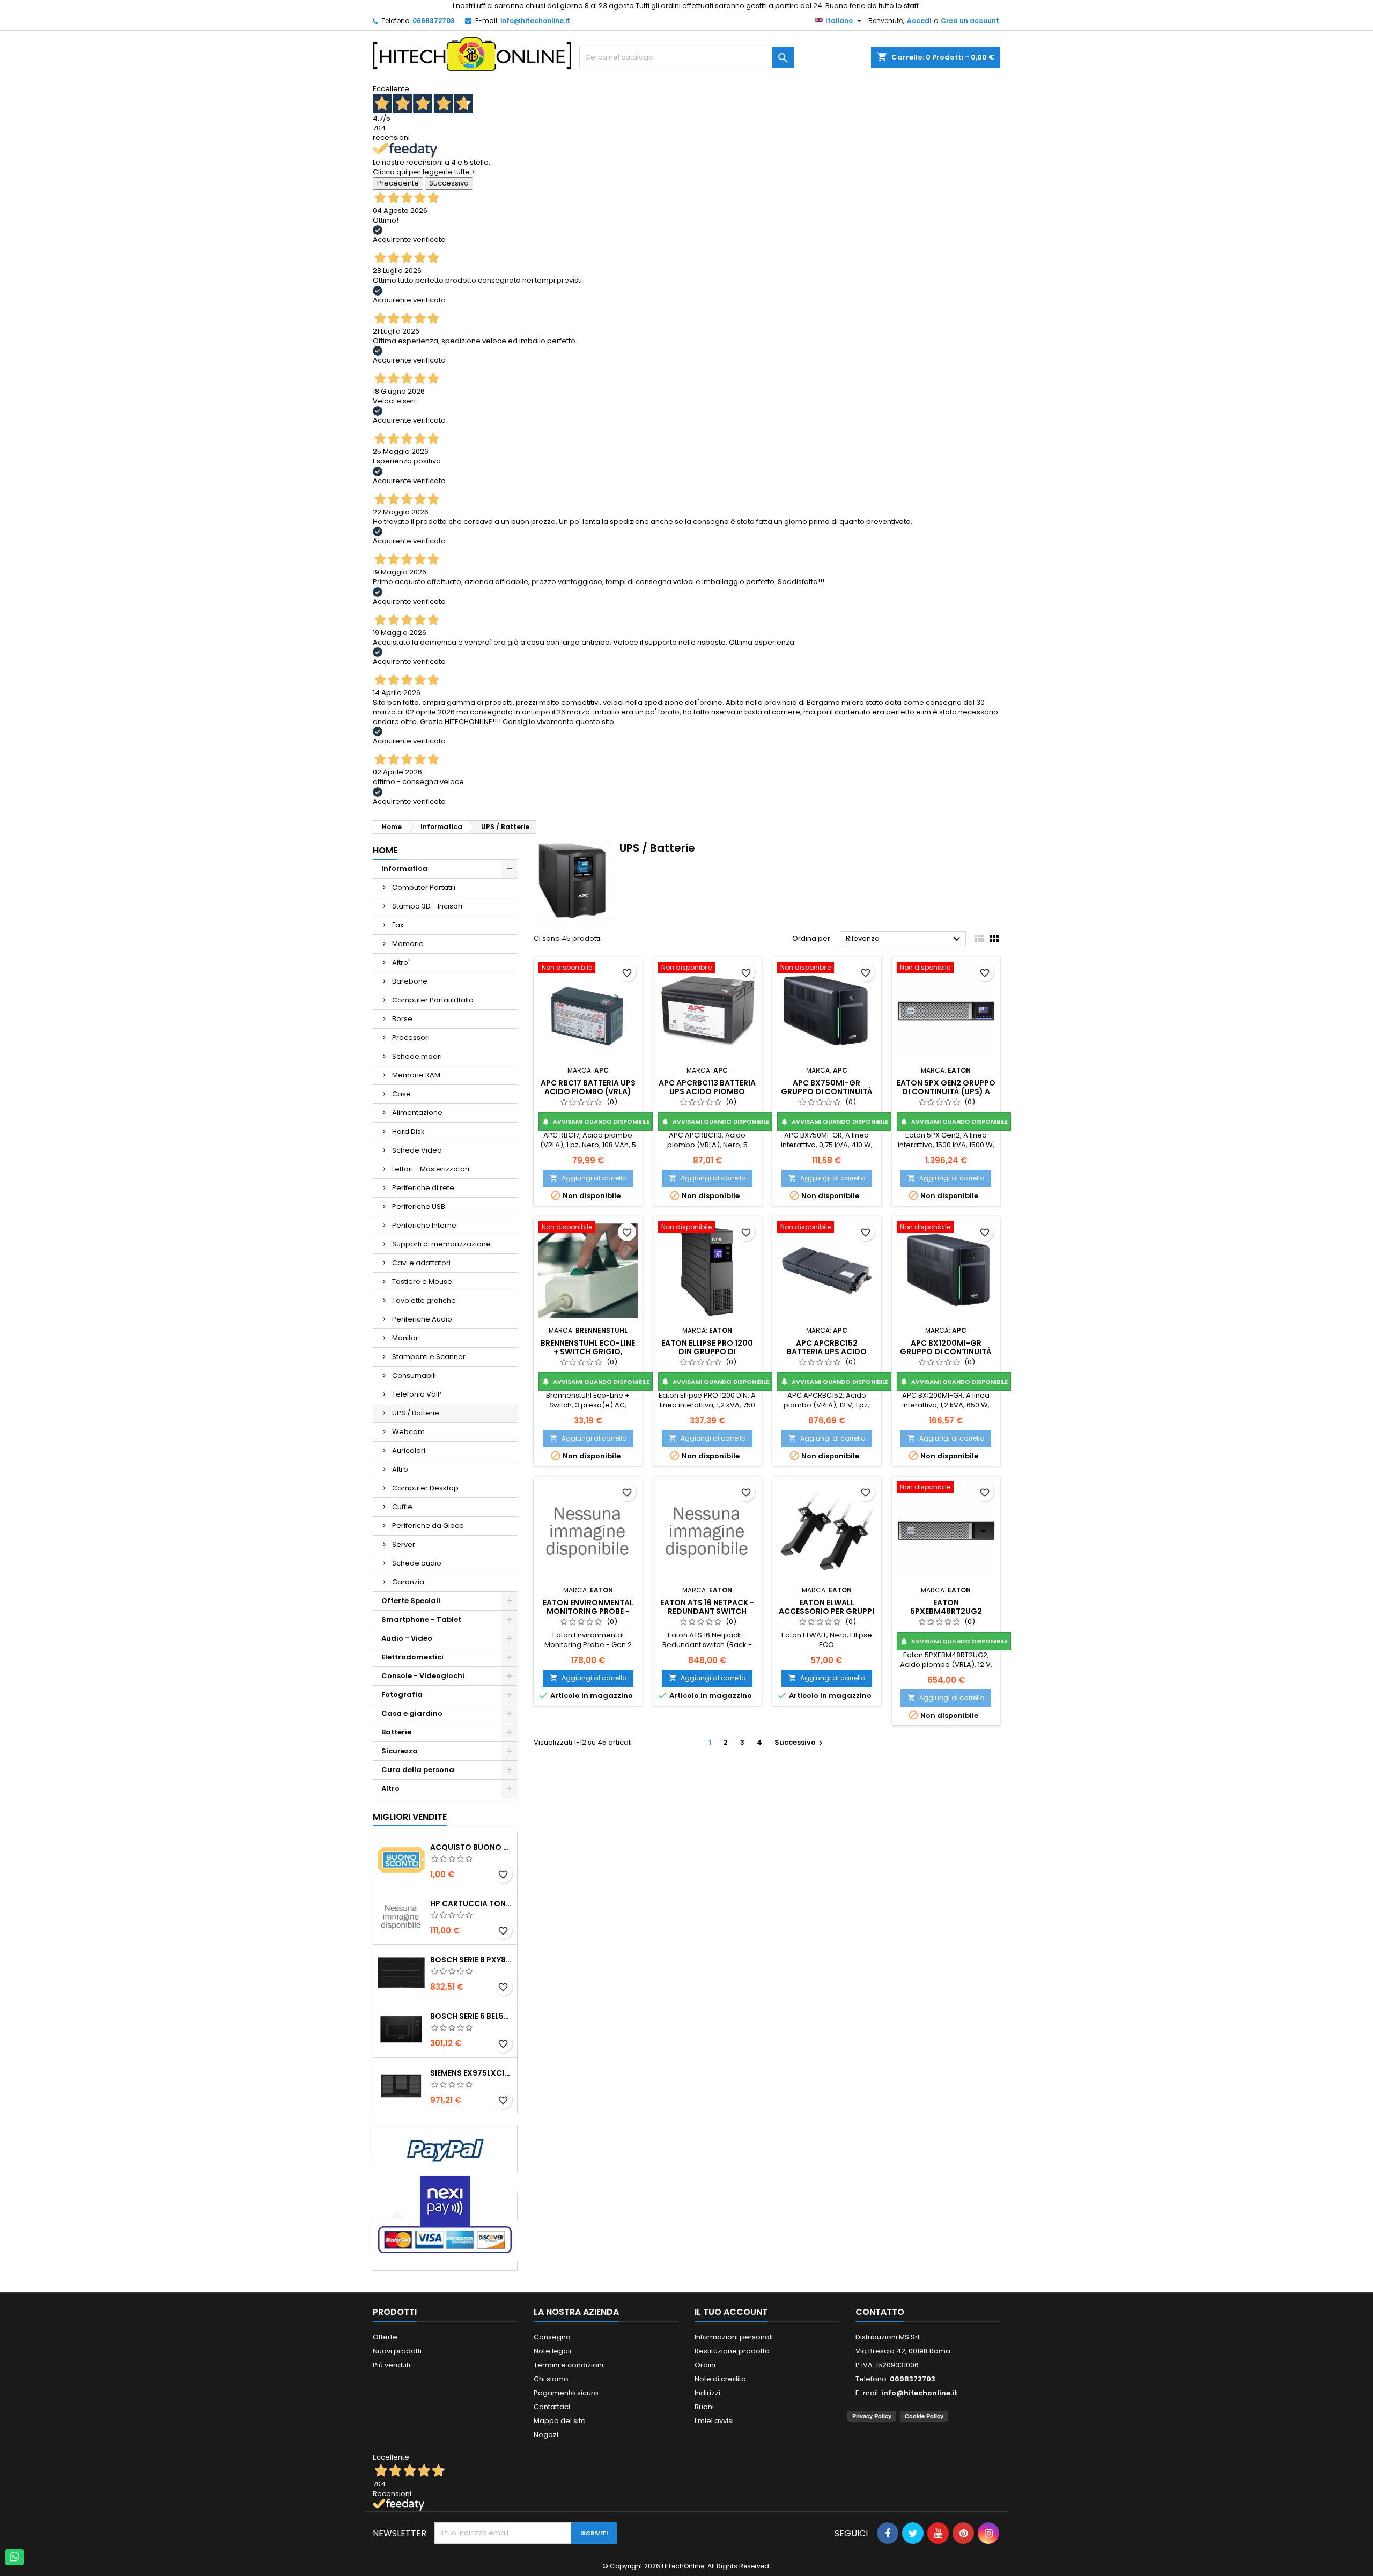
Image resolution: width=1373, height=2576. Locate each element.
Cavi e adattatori (421, 1263)
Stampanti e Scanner (429, 1357)
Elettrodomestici (412, 1657)
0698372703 (434, 21)
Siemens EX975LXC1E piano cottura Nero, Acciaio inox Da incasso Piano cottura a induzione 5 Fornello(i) (471, 2073)
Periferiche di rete (423, 1188)
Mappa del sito (560, 2421)
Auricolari (409, 1451)
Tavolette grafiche (424, 1300)
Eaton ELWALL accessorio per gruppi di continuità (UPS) (826, 1611)
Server (404, 1544)
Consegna (552, 2337)
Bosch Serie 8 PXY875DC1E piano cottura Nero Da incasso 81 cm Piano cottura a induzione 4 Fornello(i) (471, 1960)
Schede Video (417, 1150)
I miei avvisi (714, 2421)
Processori (411, 1038)
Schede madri (417, 1056)
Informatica (404, 869)
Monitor (405, 1338)
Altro (400, 1469)
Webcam (408, 1432)
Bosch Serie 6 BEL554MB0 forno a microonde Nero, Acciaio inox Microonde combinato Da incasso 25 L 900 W (471, 2016)
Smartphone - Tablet (421, 1619)
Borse (402, 1019)
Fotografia (402, 1695)
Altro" (401, 962)
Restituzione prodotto (732, 2351)
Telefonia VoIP (417, 1394)
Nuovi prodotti (397, 2351)
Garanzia (408, 1582)
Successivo (449, 183)
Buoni (704, 2407)
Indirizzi (707, 2393)
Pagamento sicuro (566, 2393)
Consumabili (414, 1375)
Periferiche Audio (422, 1319)
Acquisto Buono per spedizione (471, 1847)
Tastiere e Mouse (422, 1282)
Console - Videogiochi (423, 1676)
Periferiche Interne (424, 1225)
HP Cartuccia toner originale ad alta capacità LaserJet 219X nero (471, 1903)
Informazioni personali (734, 2337)
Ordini (705, 2365)
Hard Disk (408, 1131)
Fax (398, 925)
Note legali (552, 2351)
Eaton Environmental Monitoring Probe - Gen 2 (588, 1611)
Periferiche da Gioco (428, 1526)
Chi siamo (551, 2379)
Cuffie (402, 1507)
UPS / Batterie (416, 1413)
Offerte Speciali (411, 1601)
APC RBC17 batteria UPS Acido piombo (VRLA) (588, 1087)
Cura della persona (418, 1770)
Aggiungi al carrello (588, 1178)
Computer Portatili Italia (433, 1000)
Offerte (385, 2337)
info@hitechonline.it (535, 21)
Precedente (398, 183)
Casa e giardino (412, 1713)
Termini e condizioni (569, 2365)
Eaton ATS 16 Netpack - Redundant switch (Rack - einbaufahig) (707, 1611)
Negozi (546, 2435)
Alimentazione (417, 1113)
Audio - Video (407, 1638)
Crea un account (970, 21)
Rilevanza (905, 939)
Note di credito (720, 2379)
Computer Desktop (425, 1488)
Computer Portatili (424, 887)
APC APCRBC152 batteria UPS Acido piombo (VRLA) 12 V (827, 1352)
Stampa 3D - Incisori (427, 906)
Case (401, 1094)
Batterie (396, 1732)
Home (385, 850)
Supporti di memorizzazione (441, 1244)
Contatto (880, 2312)
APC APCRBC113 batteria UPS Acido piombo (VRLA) (707, 1091)
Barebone (410, 981)
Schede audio (417, 1563)
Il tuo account (731, 2312)
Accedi (919, 21)
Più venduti (392, 2365)
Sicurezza (400, 1751)
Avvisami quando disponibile (596, 1121)
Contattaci (552, 2407)
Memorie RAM (416, 1075)
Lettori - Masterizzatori (431, 1169)
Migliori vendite (410, 1817)
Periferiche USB (419, 1206)
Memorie (408, 944)
